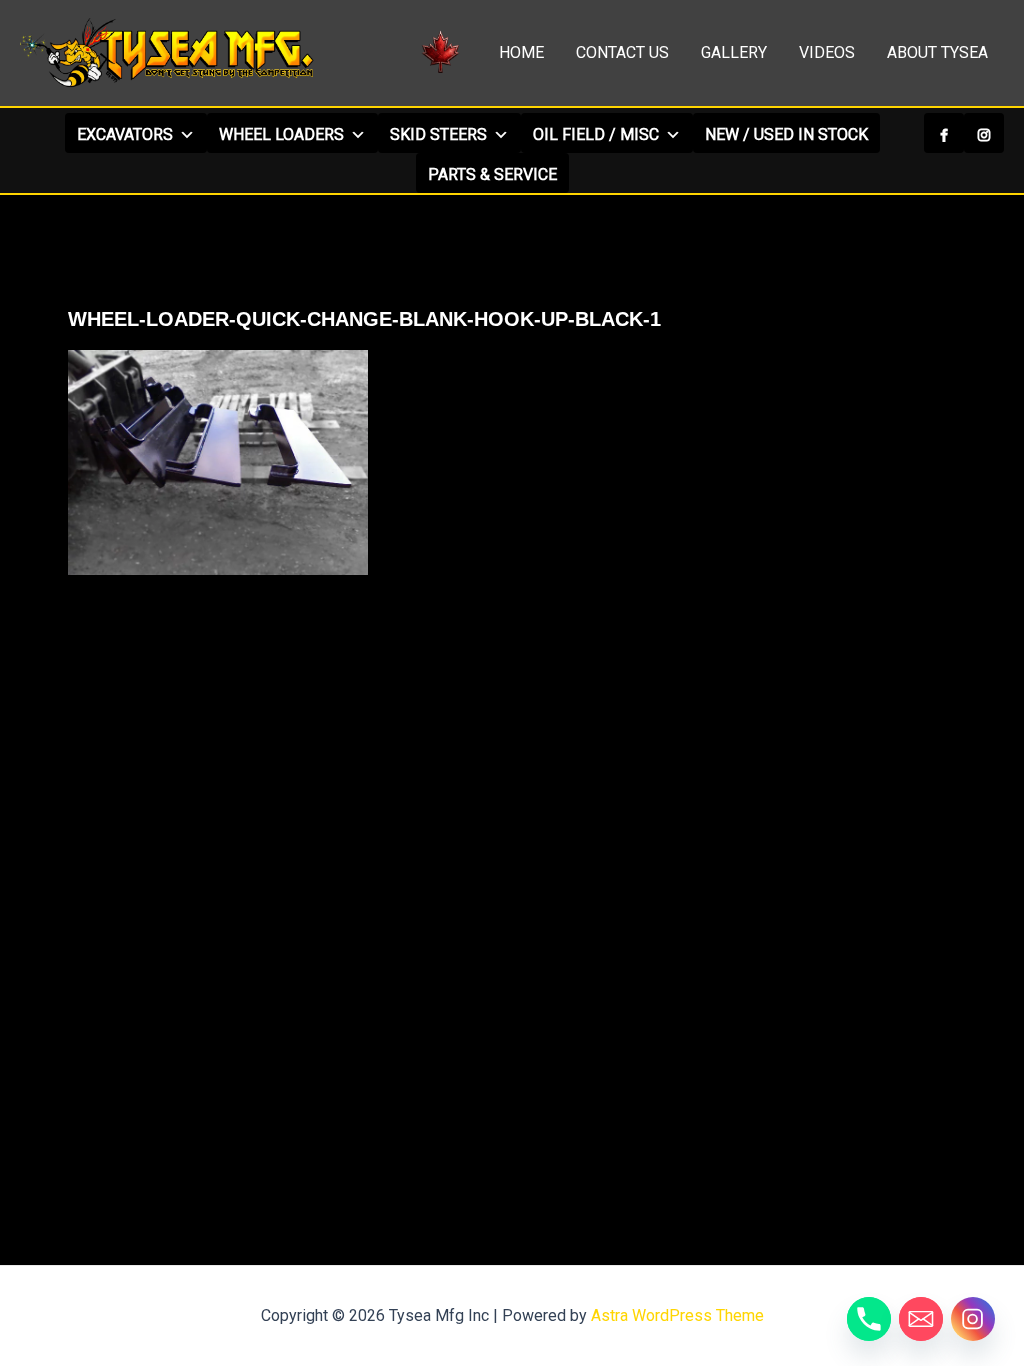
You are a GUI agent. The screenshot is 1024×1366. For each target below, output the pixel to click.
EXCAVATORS (125, 134)
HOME (521, 52)
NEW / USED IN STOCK (786, 134)
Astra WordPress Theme (677, 1315)
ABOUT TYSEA (937, 52)
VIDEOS (827, 52)
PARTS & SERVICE (492, 174)
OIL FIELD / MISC (596, 134)
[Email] (921, 1319)
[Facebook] (944, 133)
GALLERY (734, 52)
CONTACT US (622, 52)
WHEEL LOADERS (281, 134)
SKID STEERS (438, 134)
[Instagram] (984, 133)
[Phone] (869, 1319)
